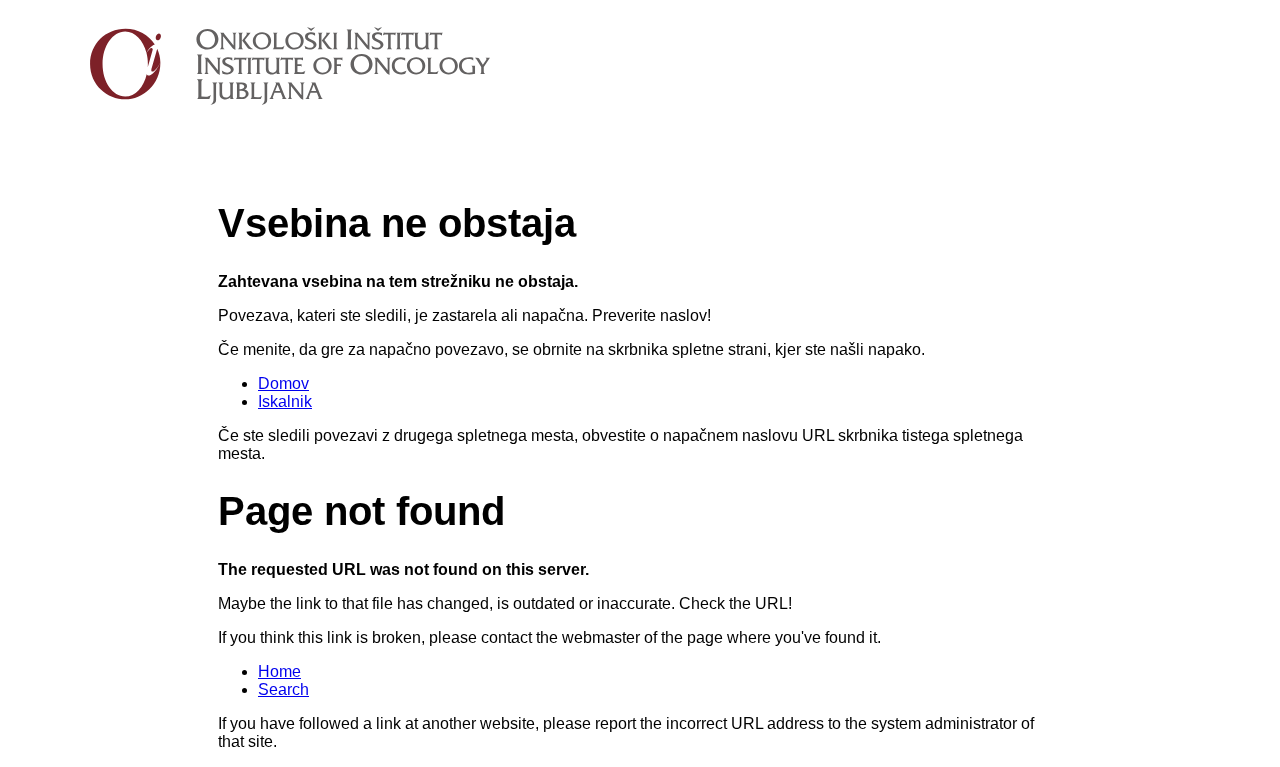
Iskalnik (285, 401)
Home (279, 671)
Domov (283, 383)
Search (283, 689)
